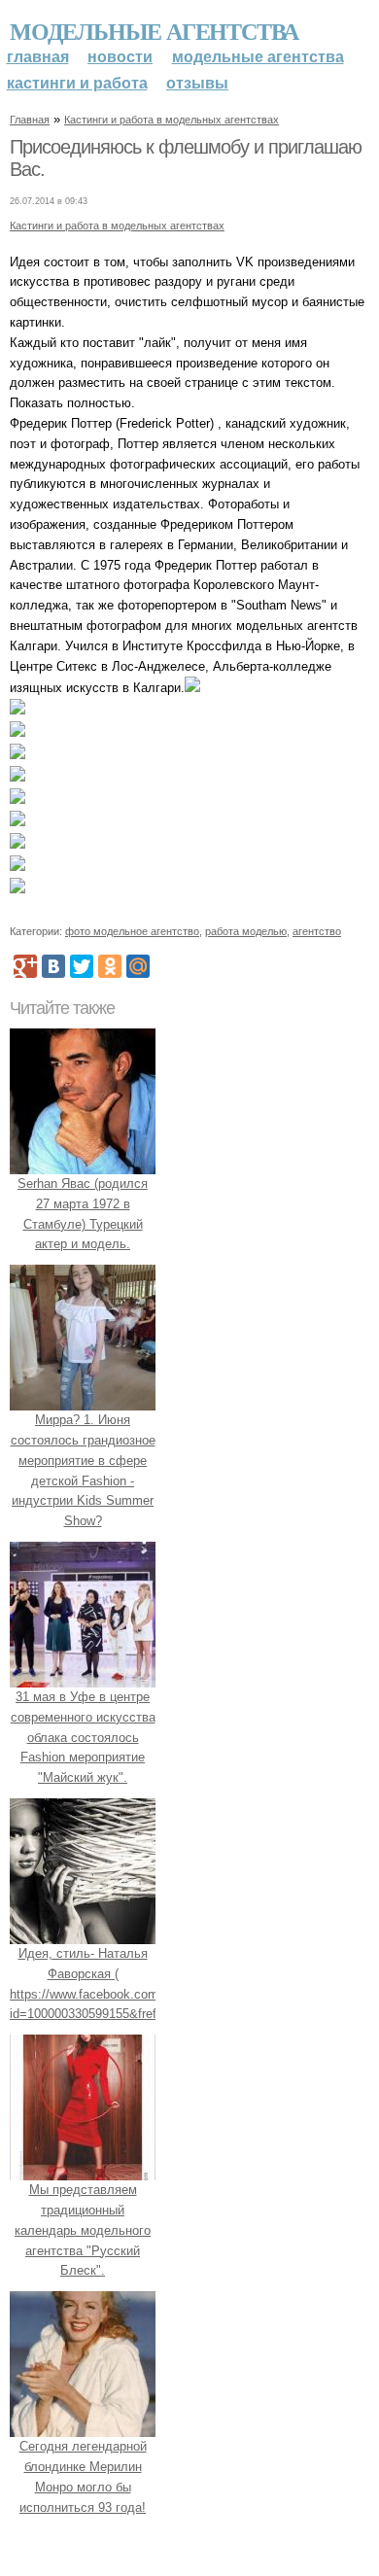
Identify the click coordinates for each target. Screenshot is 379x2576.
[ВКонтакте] (53, 966)
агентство (317, 931)
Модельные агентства (154, 31)
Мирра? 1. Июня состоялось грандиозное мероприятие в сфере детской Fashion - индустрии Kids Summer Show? (83, 1470)
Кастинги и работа (77, 83)
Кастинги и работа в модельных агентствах (172, 120)
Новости (120, 57)
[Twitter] (82, 966)
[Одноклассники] (110, 966)
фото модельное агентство (132, 931)
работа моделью (246, 931)
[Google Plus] (25, 966)
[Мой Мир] (138, 966)
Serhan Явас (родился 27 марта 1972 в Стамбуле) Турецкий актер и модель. (83, 1214)
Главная (38, 57)
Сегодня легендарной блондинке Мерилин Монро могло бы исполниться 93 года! (83, 2476)
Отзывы (197, 83)
